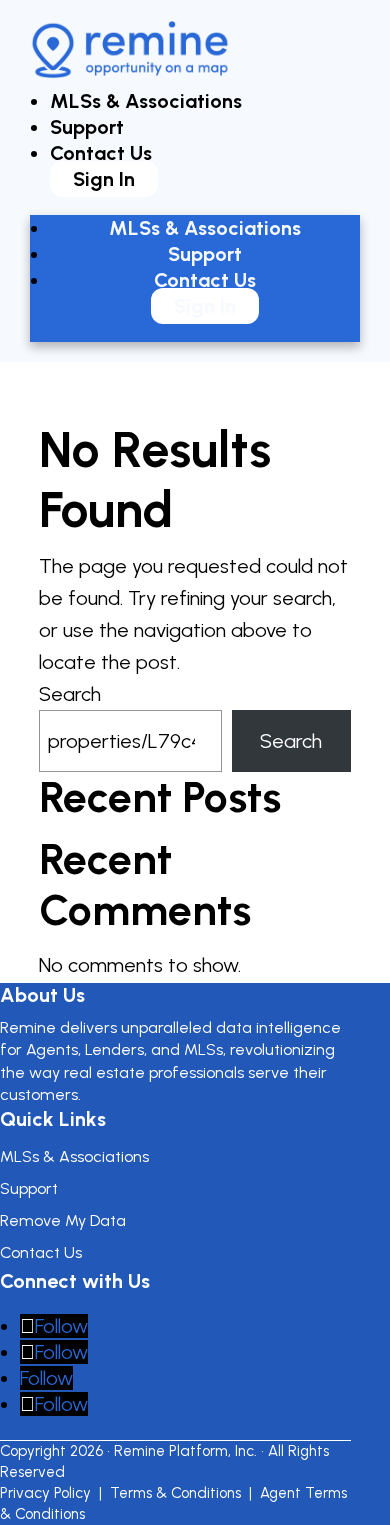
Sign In (104, 179)
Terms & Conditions (175, 1493)
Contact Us (101, 153)
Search (70, 694)
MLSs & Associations (146, 101)
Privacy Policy (45, 1493)
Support (87, 127)
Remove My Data (63, 1220)
